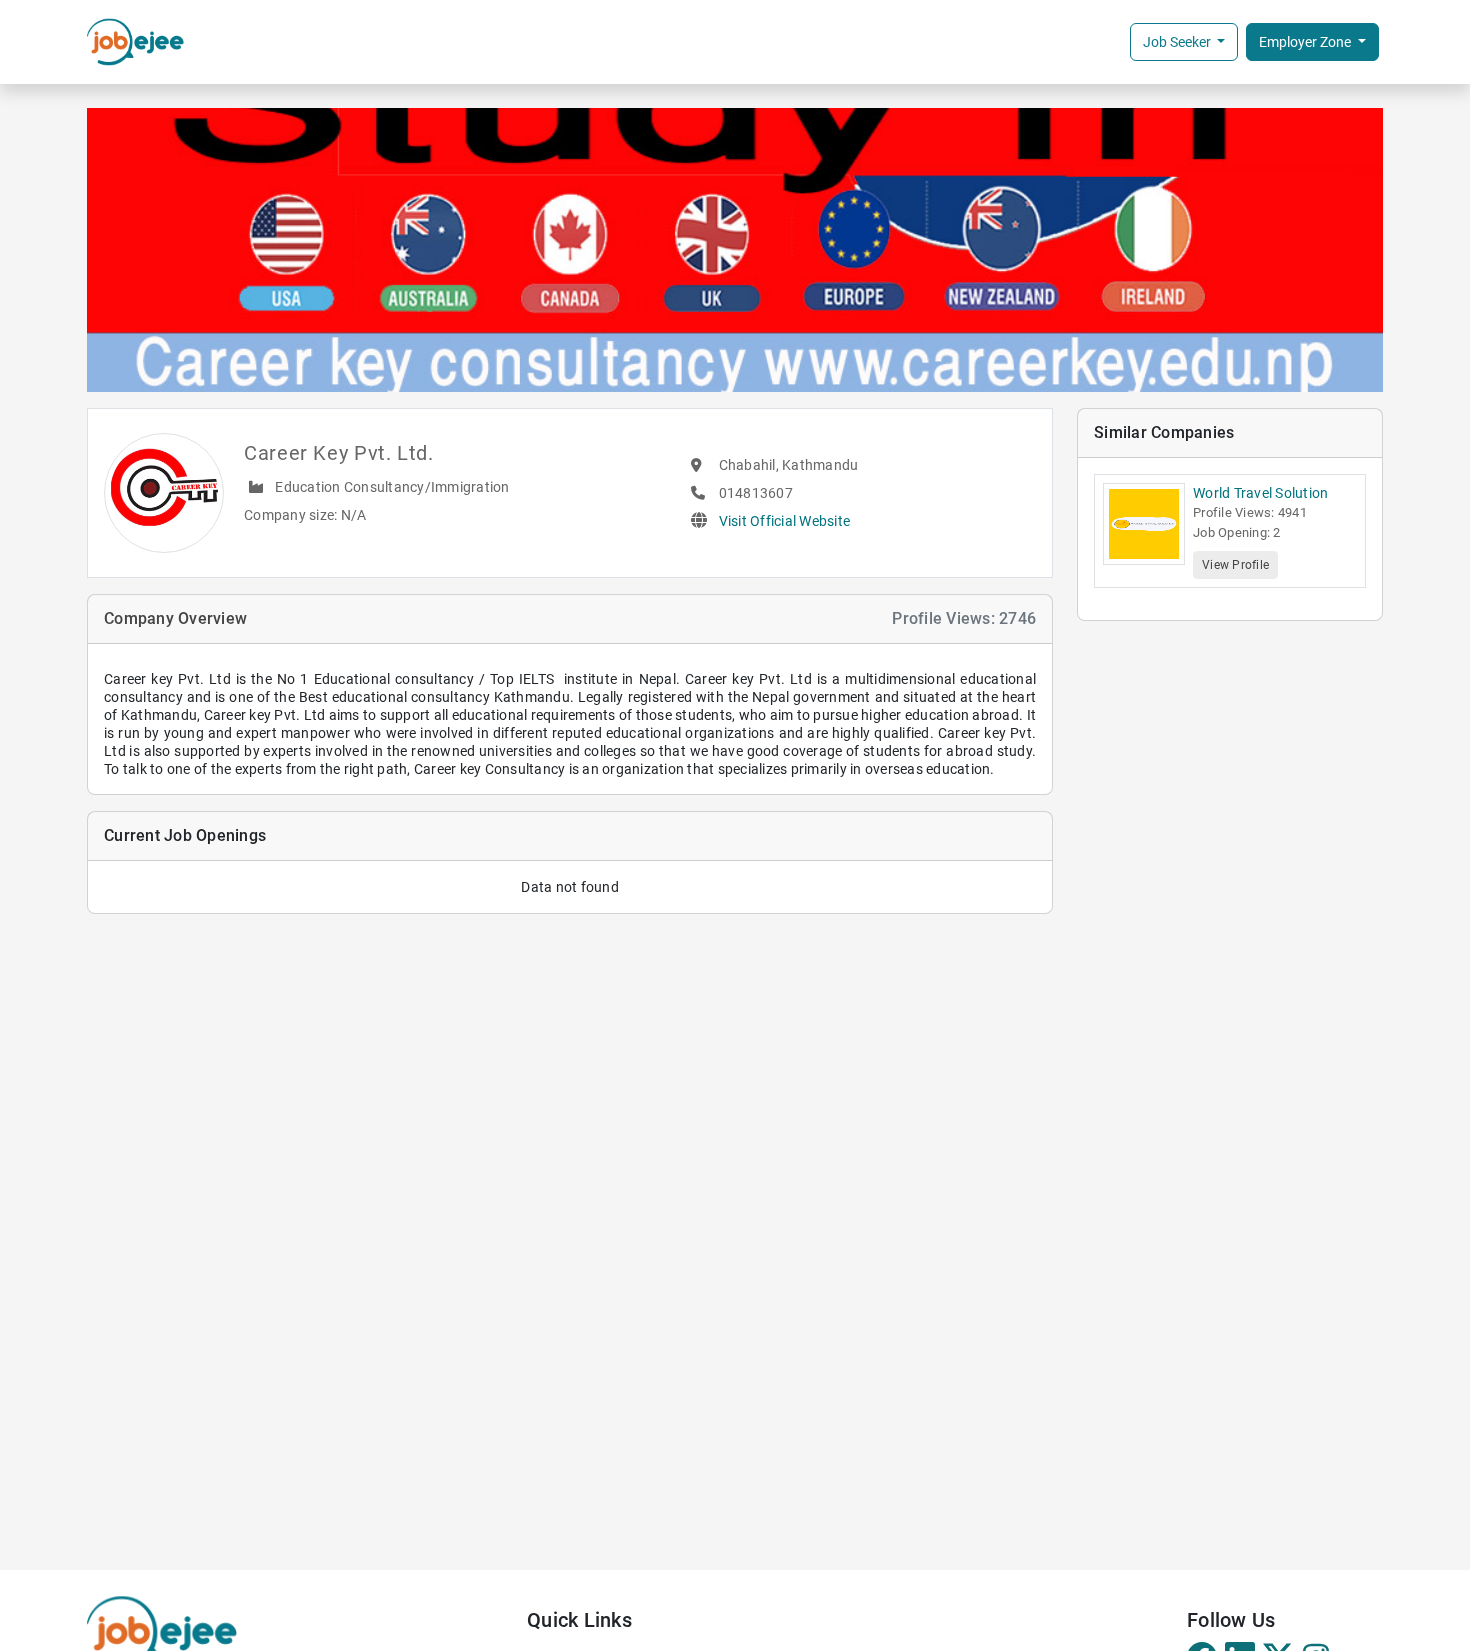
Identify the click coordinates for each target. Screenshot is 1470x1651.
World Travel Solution (1260, 493)
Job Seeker (1178, 42)
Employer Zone (1306, 42)
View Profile (1235, 565)
